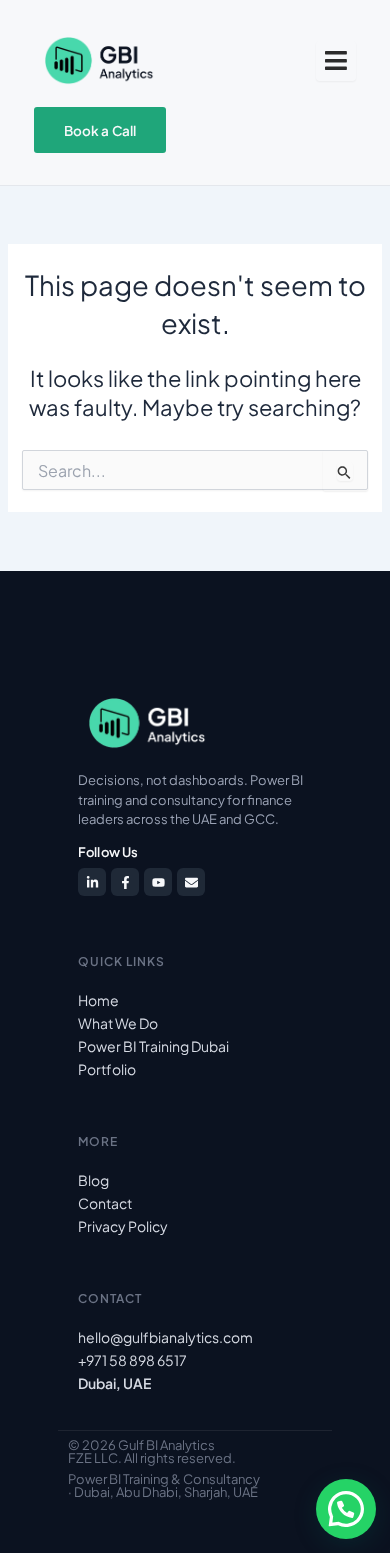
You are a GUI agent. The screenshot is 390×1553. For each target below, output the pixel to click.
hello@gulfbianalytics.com (165, 1337)
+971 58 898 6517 (132, 1360)
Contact (105, 1203)
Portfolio (107, 1069)
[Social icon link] (92, 882)
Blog (93, 1180)
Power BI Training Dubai (153, 1046)
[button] (346, 1509)
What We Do (118, 1023)
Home (98, 1000)
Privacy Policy (123, 1226)
